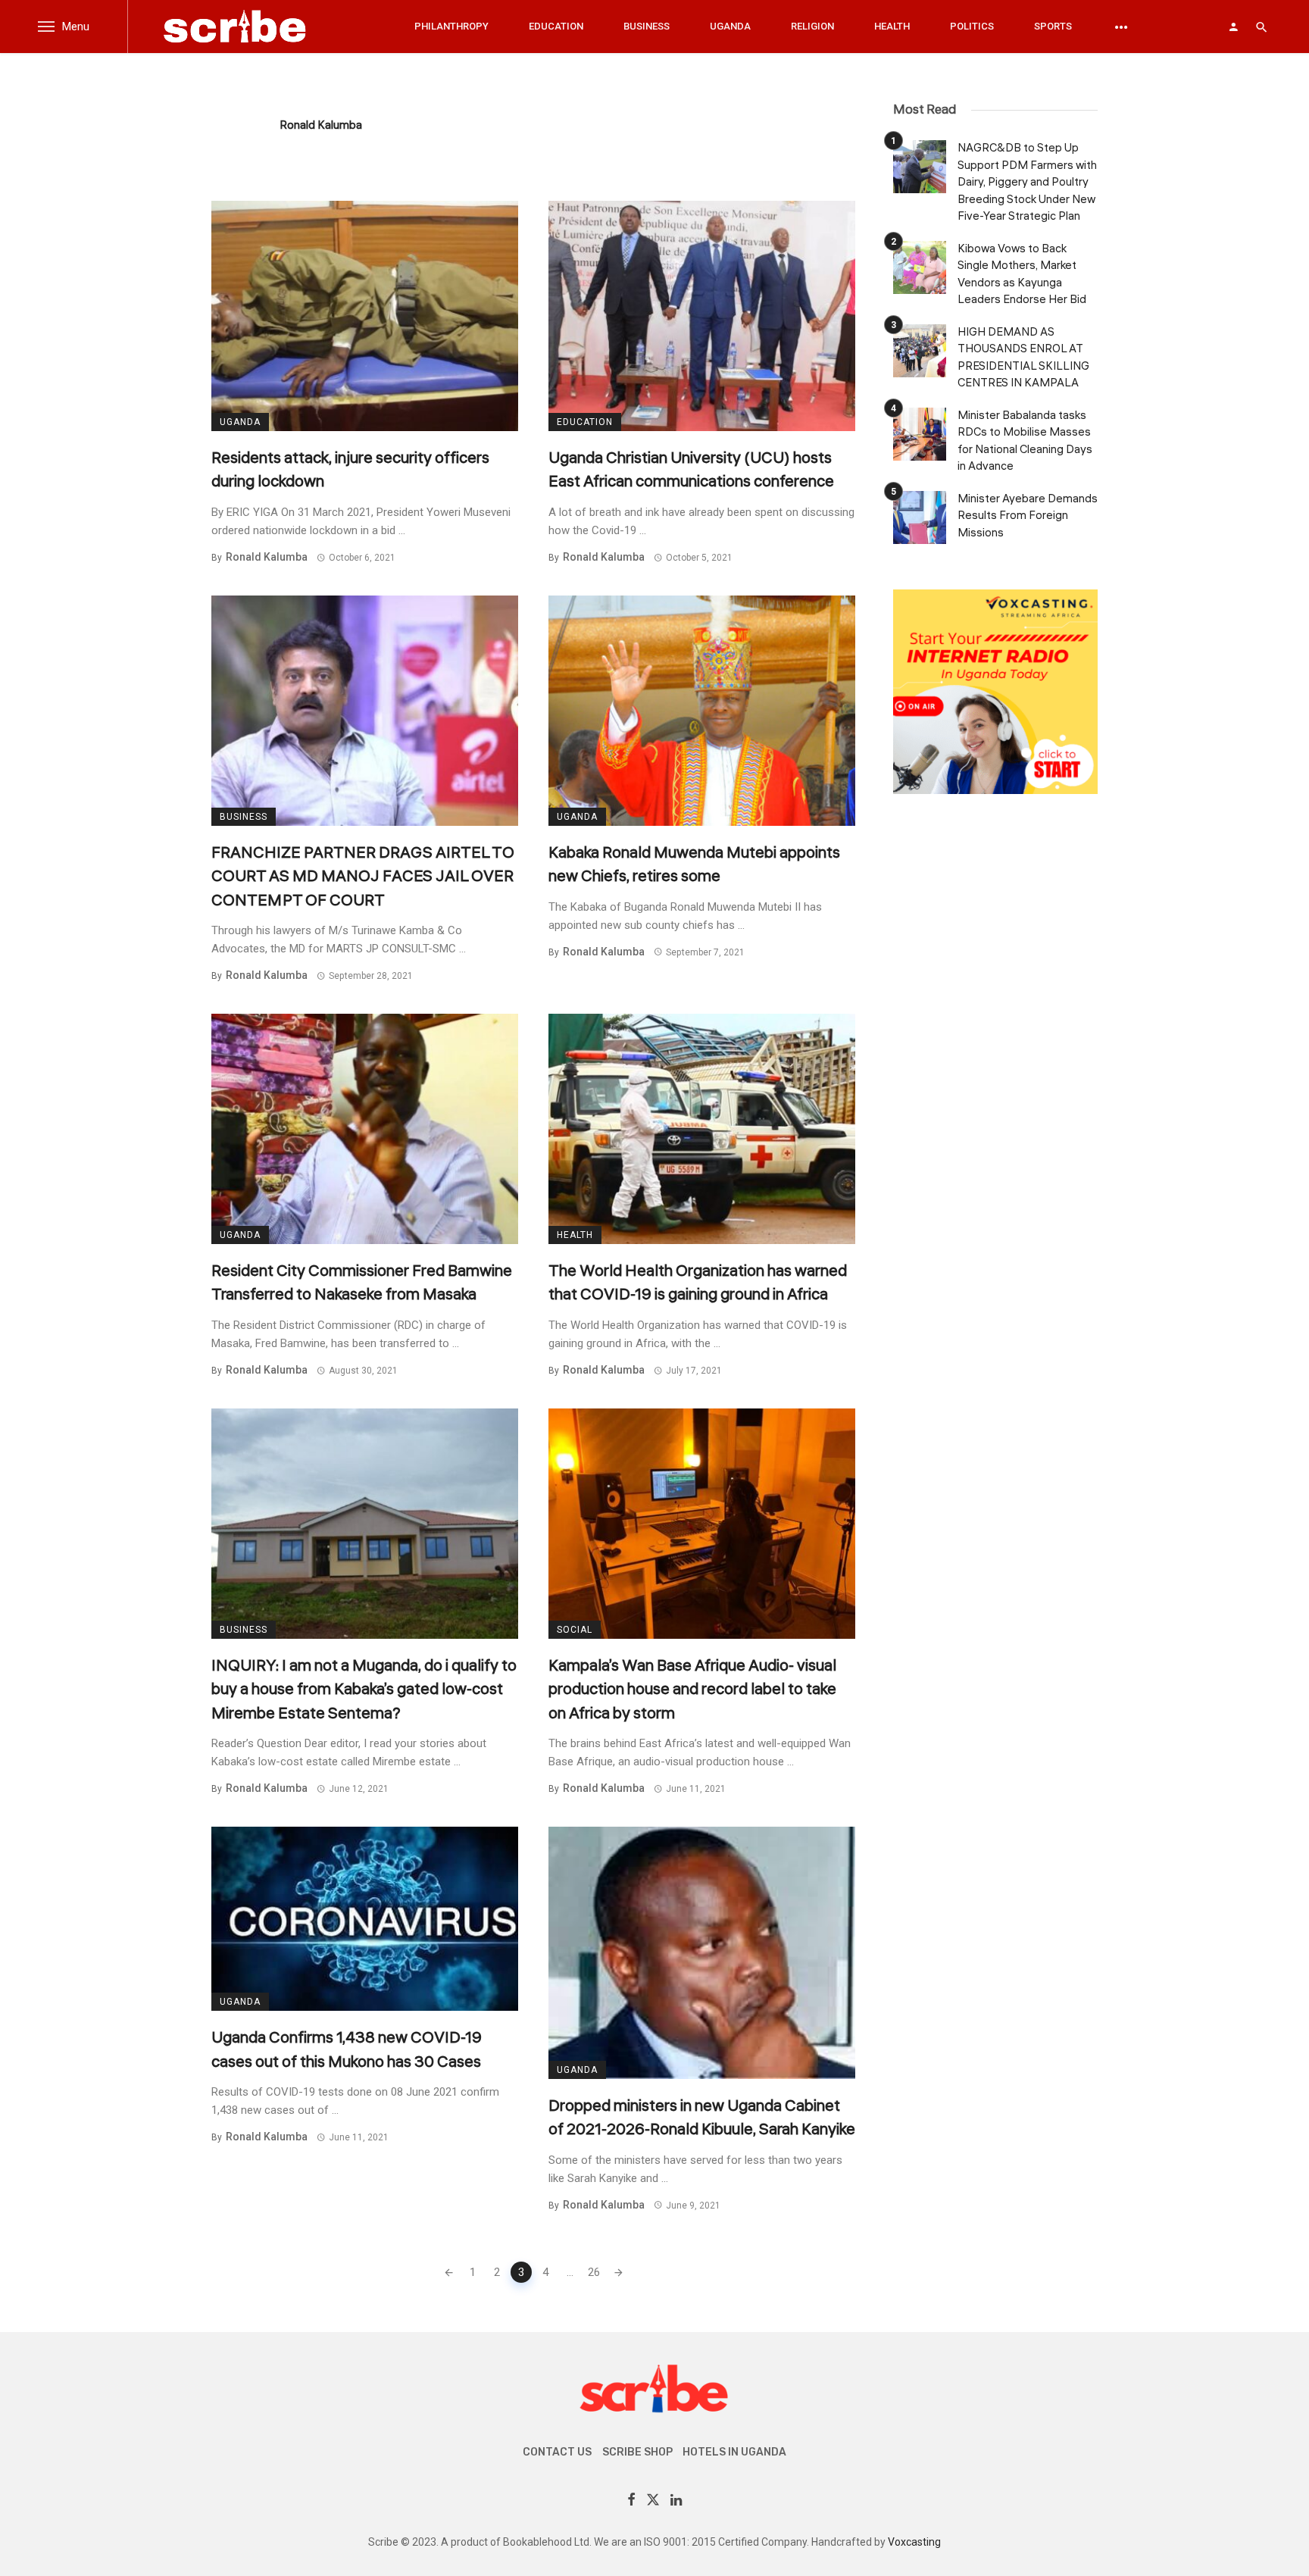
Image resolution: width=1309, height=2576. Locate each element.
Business (647, 26)
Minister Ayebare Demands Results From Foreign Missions (1028, 516)
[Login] (1233, 27)
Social (575, 1630)
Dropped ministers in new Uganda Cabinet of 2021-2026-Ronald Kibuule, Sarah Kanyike (702, 2118)
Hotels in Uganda (734, 2452)
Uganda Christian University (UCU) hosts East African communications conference (691, 470)
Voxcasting (914, 2542)
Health (892, 26)
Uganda (730, 26)
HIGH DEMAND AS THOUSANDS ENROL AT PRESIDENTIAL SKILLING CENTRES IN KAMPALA (1023, 358)
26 (594, 2272)
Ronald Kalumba (321, 125)
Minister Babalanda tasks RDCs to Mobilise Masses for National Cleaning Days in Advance (1025, 441)
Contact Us (557, 2452)
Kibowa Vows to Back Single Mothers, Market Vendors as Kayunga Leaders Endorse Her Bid (1022, 275)
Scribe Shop (637, 2452)
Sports (1053, 26)
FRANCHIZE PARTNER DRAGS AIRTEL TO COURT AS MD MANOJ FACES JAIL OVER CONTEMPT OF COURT (363, 876)
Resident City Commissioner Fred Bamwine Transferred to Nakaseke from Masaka (362, 1283)
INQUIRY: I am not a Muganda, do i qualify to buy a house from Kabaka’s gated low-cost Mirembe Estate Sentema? (364, 1689)
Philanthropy (451, 26)
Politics (972, 26)
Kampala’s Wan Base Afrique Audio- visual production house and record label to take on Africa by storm (692, 1689)
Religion (812, 26)
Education (556, 26)
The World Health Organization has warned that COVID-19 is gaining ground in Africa (698, 1283)
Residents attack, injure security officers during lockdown (350, 470)
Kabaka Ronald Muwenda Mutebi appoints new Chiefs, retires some (694, 864)
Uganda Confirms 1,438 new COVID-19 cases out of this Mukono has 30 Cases (347, 2049)
